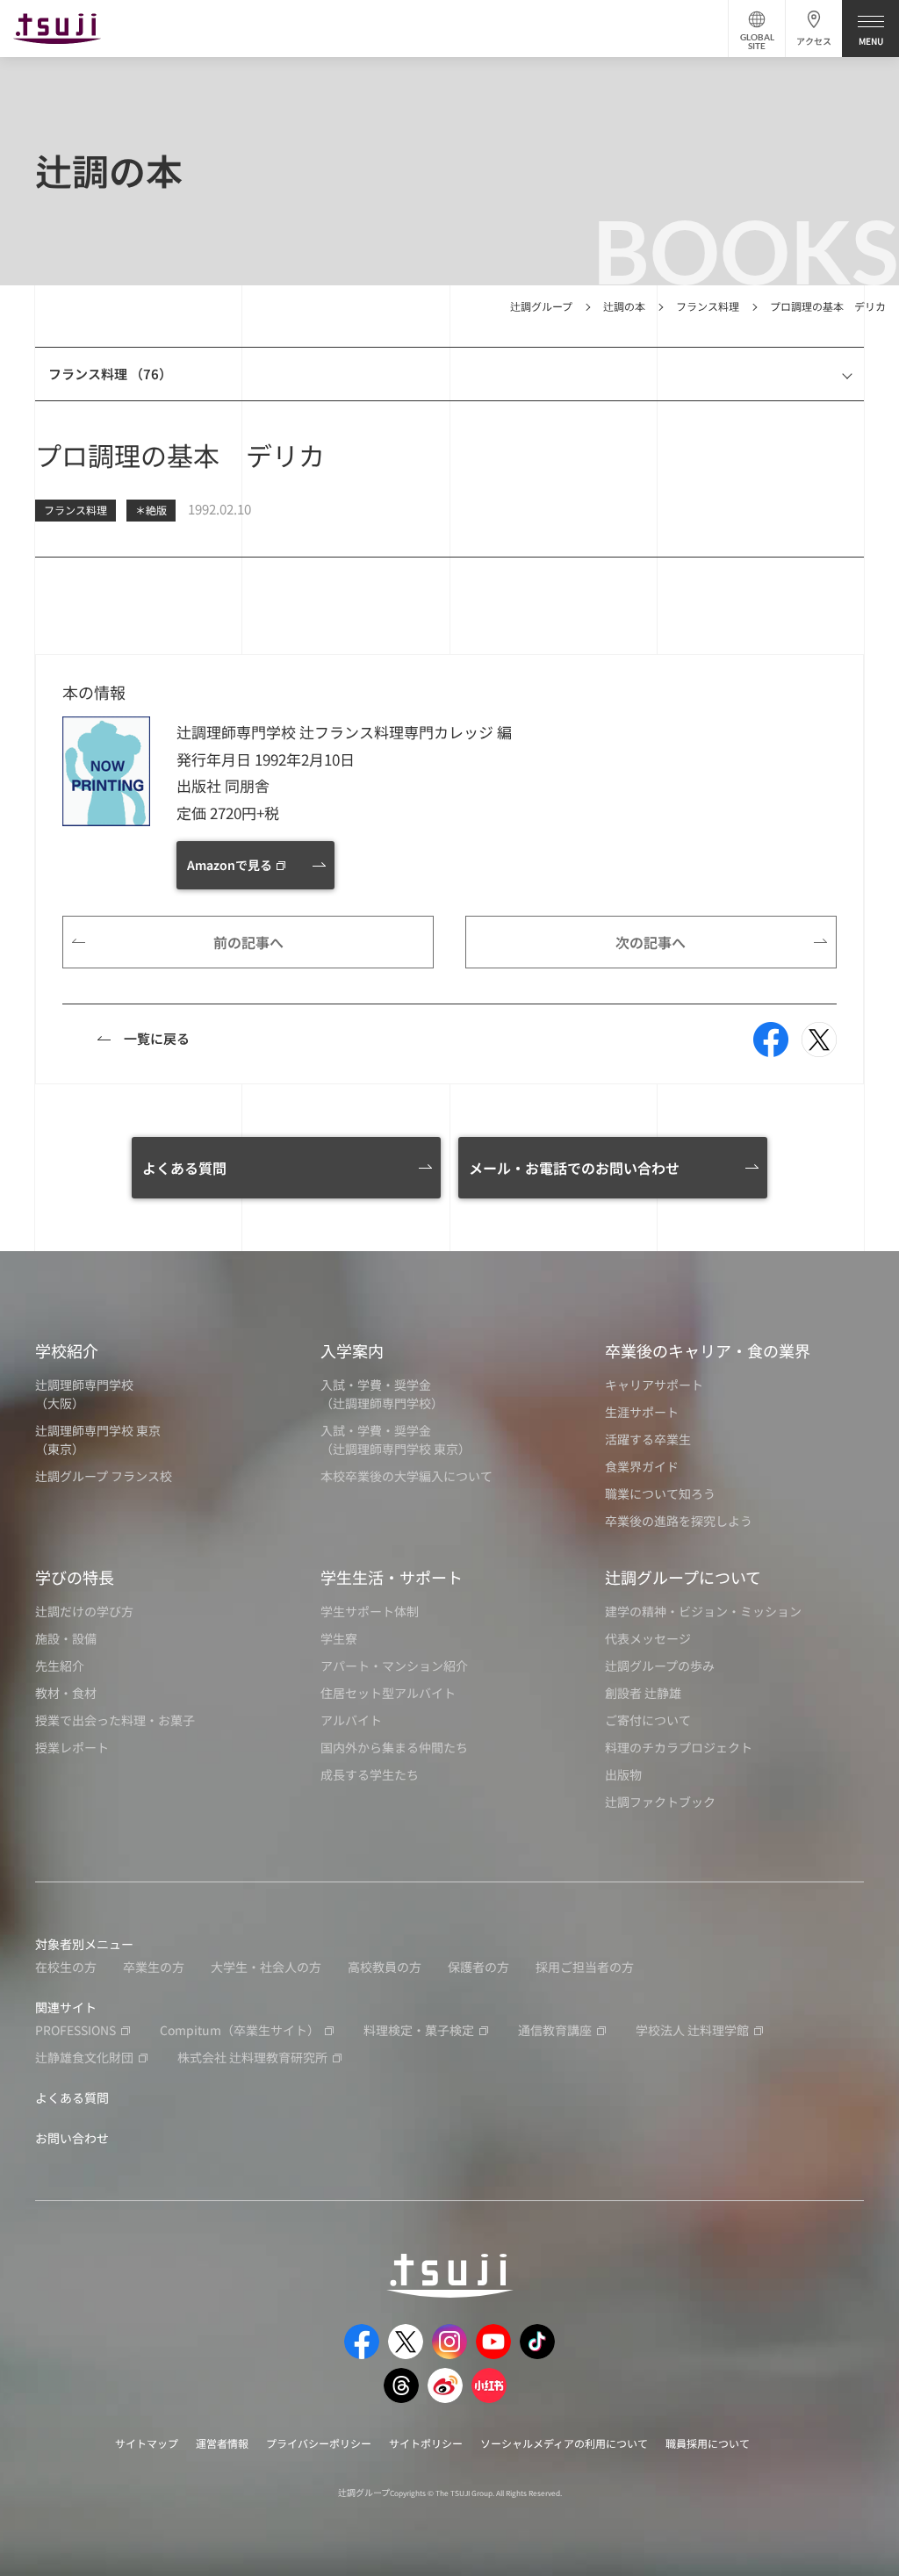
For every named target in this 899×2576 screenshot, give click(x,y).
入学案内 (352, 1350)
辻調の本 (624, 306)
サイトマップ (147, 2443)
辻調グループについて (683, 1577)
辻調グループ (541, 306)
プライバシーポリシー (319, 2443)
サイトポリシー (426, 2443)
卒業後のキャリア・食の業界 (708, 1350)
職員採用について (708, 2443)
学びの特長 (75, 1577)
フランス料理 (708, 306)
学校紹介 (67, 1350)
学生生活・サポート (392, 1577)
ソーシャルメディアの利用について (564, 2443)
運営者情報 (222, 2443)
